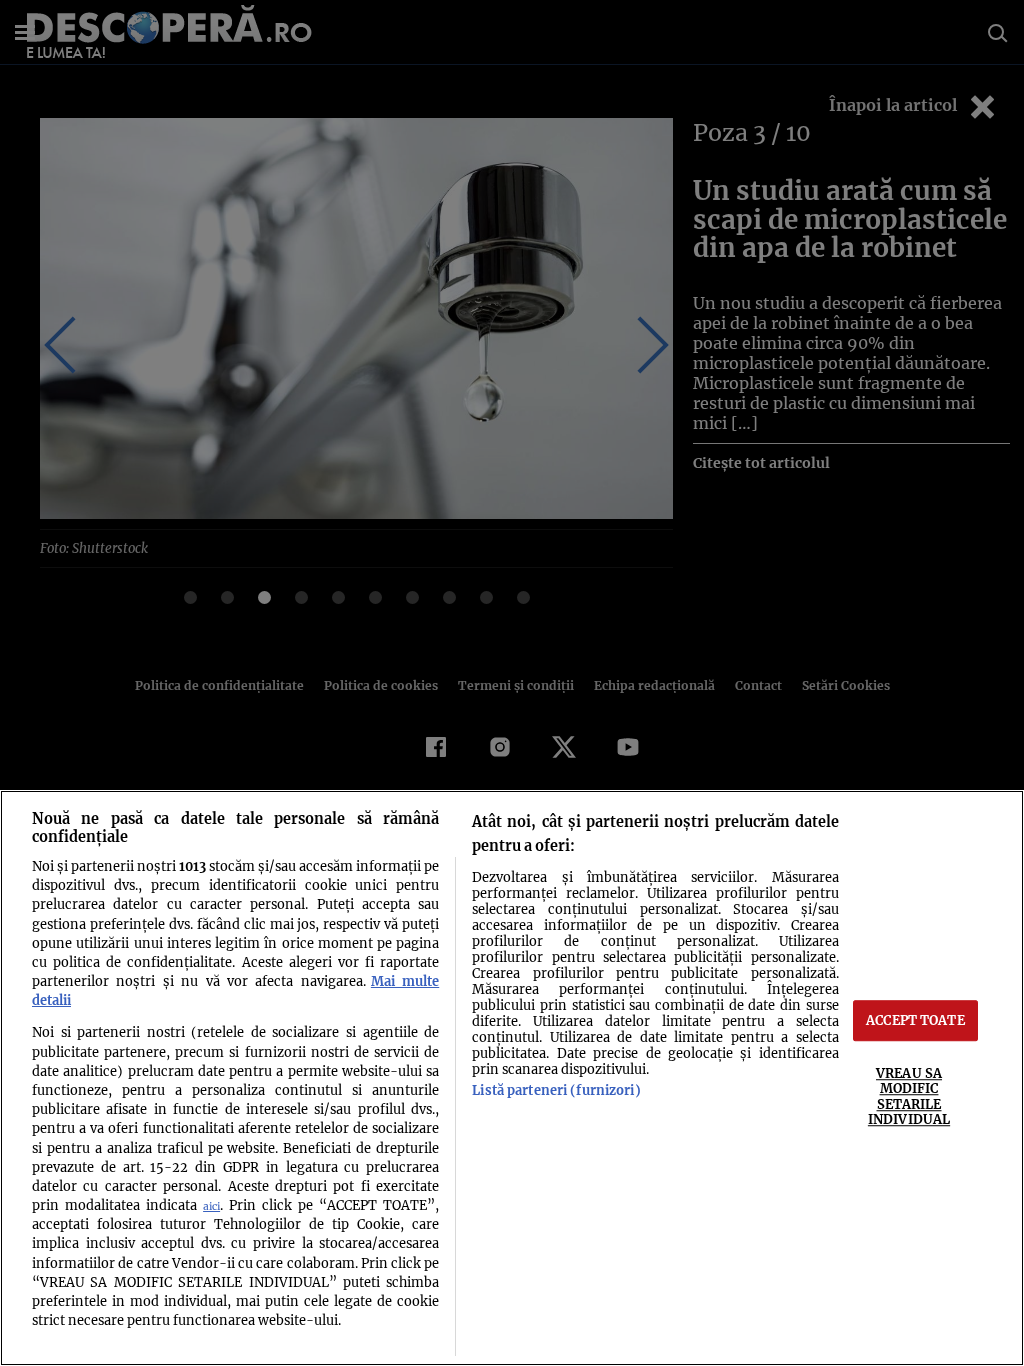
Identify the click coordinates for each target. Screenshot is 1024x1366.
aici (211, 1206)
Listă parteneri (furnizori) (556, 1090)
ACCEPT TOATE (915, 1020)
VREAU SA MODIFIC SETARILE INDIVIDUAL (909, 1096)
